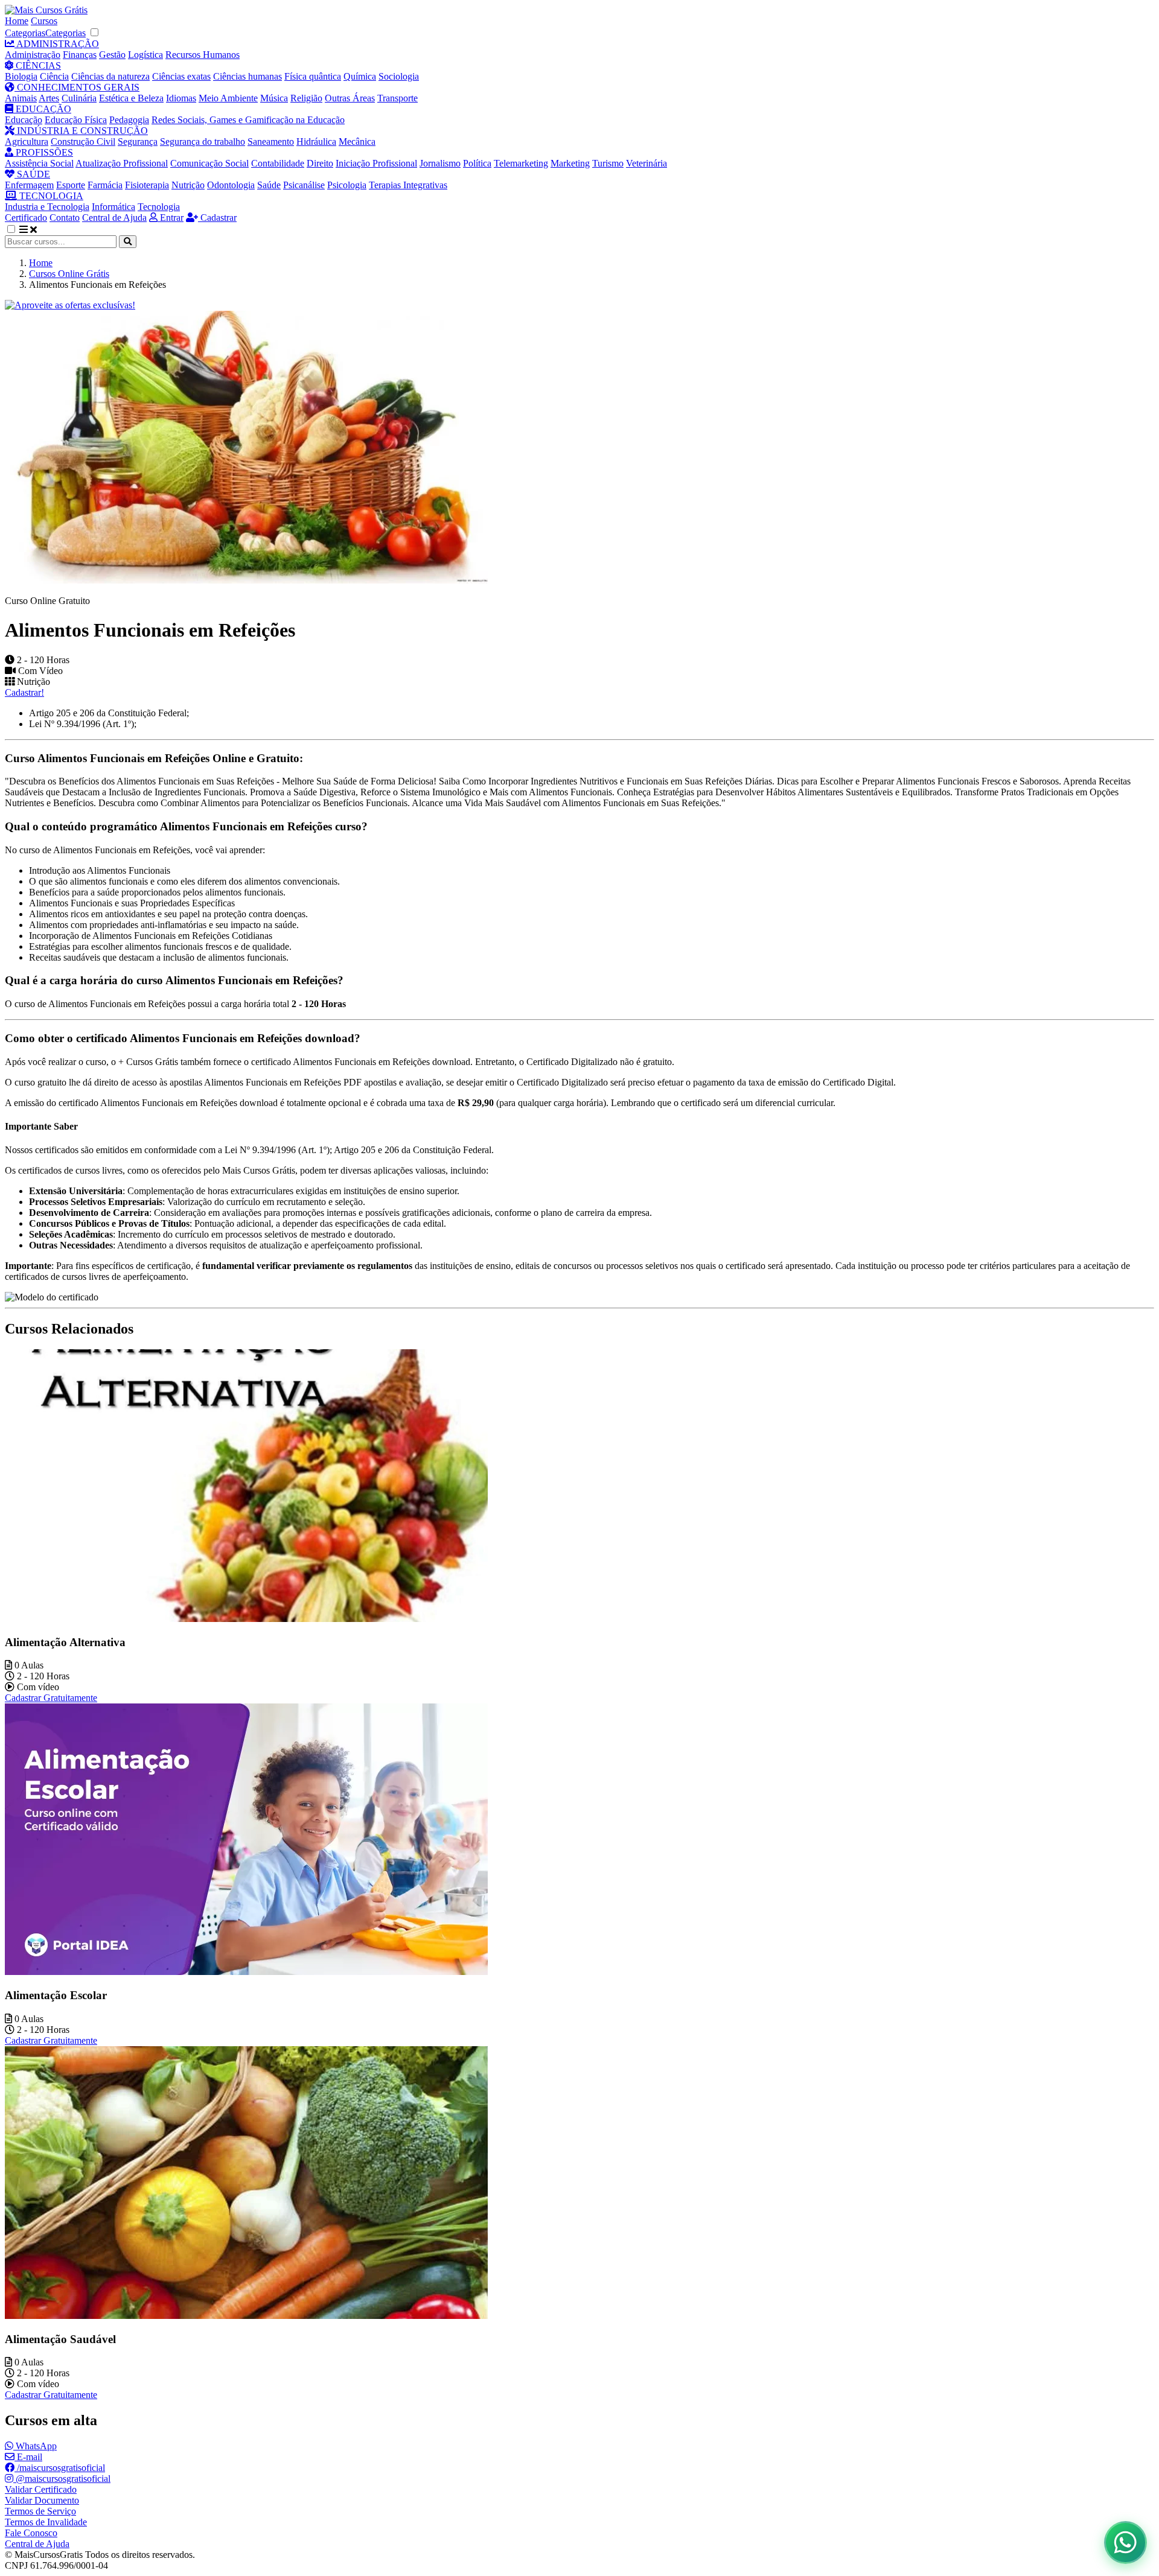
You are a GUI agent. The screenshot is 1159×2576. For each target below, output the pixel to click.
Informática (113, 207)
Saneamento (271, 142)
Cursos (44, 21)
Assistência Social (39, 163)
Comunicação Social (209, 163)
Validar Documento (42, 2500)
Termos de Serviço (40, 2511)
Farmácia (105, 185)
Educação (24, 120)
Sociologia (399, 76)
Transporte (398, 98)
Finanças (80, 55)
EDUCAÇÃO (42, 109)
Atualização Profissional (122, 163)
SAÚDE (32, 174)
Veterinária (647, 163)
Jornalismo (440, 163)
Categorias (25, 33)
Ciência (54, 76)
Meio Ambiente (228, 98)
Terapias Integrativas (408, 185)
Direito (320, 163)
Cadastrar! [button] (24, 692)
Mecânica (357, 142)
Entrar (171, 218)
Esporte (71, 185)
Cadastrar (217, 218)
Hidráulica (316, 142)
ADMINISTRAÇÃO (57, 44)
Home (17, 21)
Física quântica (313, 76)
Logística (145, 55)
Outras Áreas (350, 98)
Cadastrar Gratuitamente (51, 1698)
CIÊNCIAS (37, 65)
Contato (65, 218)
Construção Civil (83, 142)
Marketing (570, 163)
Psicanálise (304, 185)
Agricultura (27, 142)
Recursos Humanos (203, 55)
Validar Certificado (41, 2489)
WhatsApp (35, 2446)
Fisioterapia (147, 185)
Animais (21, 98)
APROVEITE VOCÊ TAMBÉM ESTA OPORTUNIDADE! (393, 2548)
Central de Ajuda (114, 218)
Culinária (79, 98)
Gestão (112, 55)
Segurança (138, 142)
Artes (49, 98)
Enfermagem (29, 185)
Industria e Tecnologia (47, 207)
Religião (306, 98)
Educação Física (76, 120)
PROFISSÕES (43, 152)
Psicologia (347, 185)
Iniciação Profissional (376, 163)
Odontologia (231, 185)
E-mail (28, 2457)
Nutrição (188, 185)
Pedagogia (129, 120)
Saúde (269, 185)
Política (477, 163)
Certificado (26, 218)
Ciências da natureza (110, 76)
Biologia (21, 76)
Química (360, 76)
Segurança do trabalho (203, 142)
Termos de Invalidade (46, 2522)
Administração (33, 55)
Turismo (608, 163)
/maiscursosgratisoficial (60, 2468)
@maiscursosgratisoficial (62, 2479)
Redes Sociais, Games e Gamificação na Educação (248, 120)
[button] (18, 230)
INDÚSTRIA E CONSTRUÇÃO (81, 131)
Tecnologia (159, 207)
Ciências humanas (247, 76)
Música (274, 98)
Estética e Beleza (131, 98)
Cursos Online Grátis (69, 274)
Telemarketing (521, 163)
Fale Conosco (31, 2533)
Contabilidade (278, 163)
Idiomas (181, 98)
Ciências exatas (181, 76)
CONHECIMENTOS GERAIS (77, 87)
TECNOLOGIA (50, 196)
